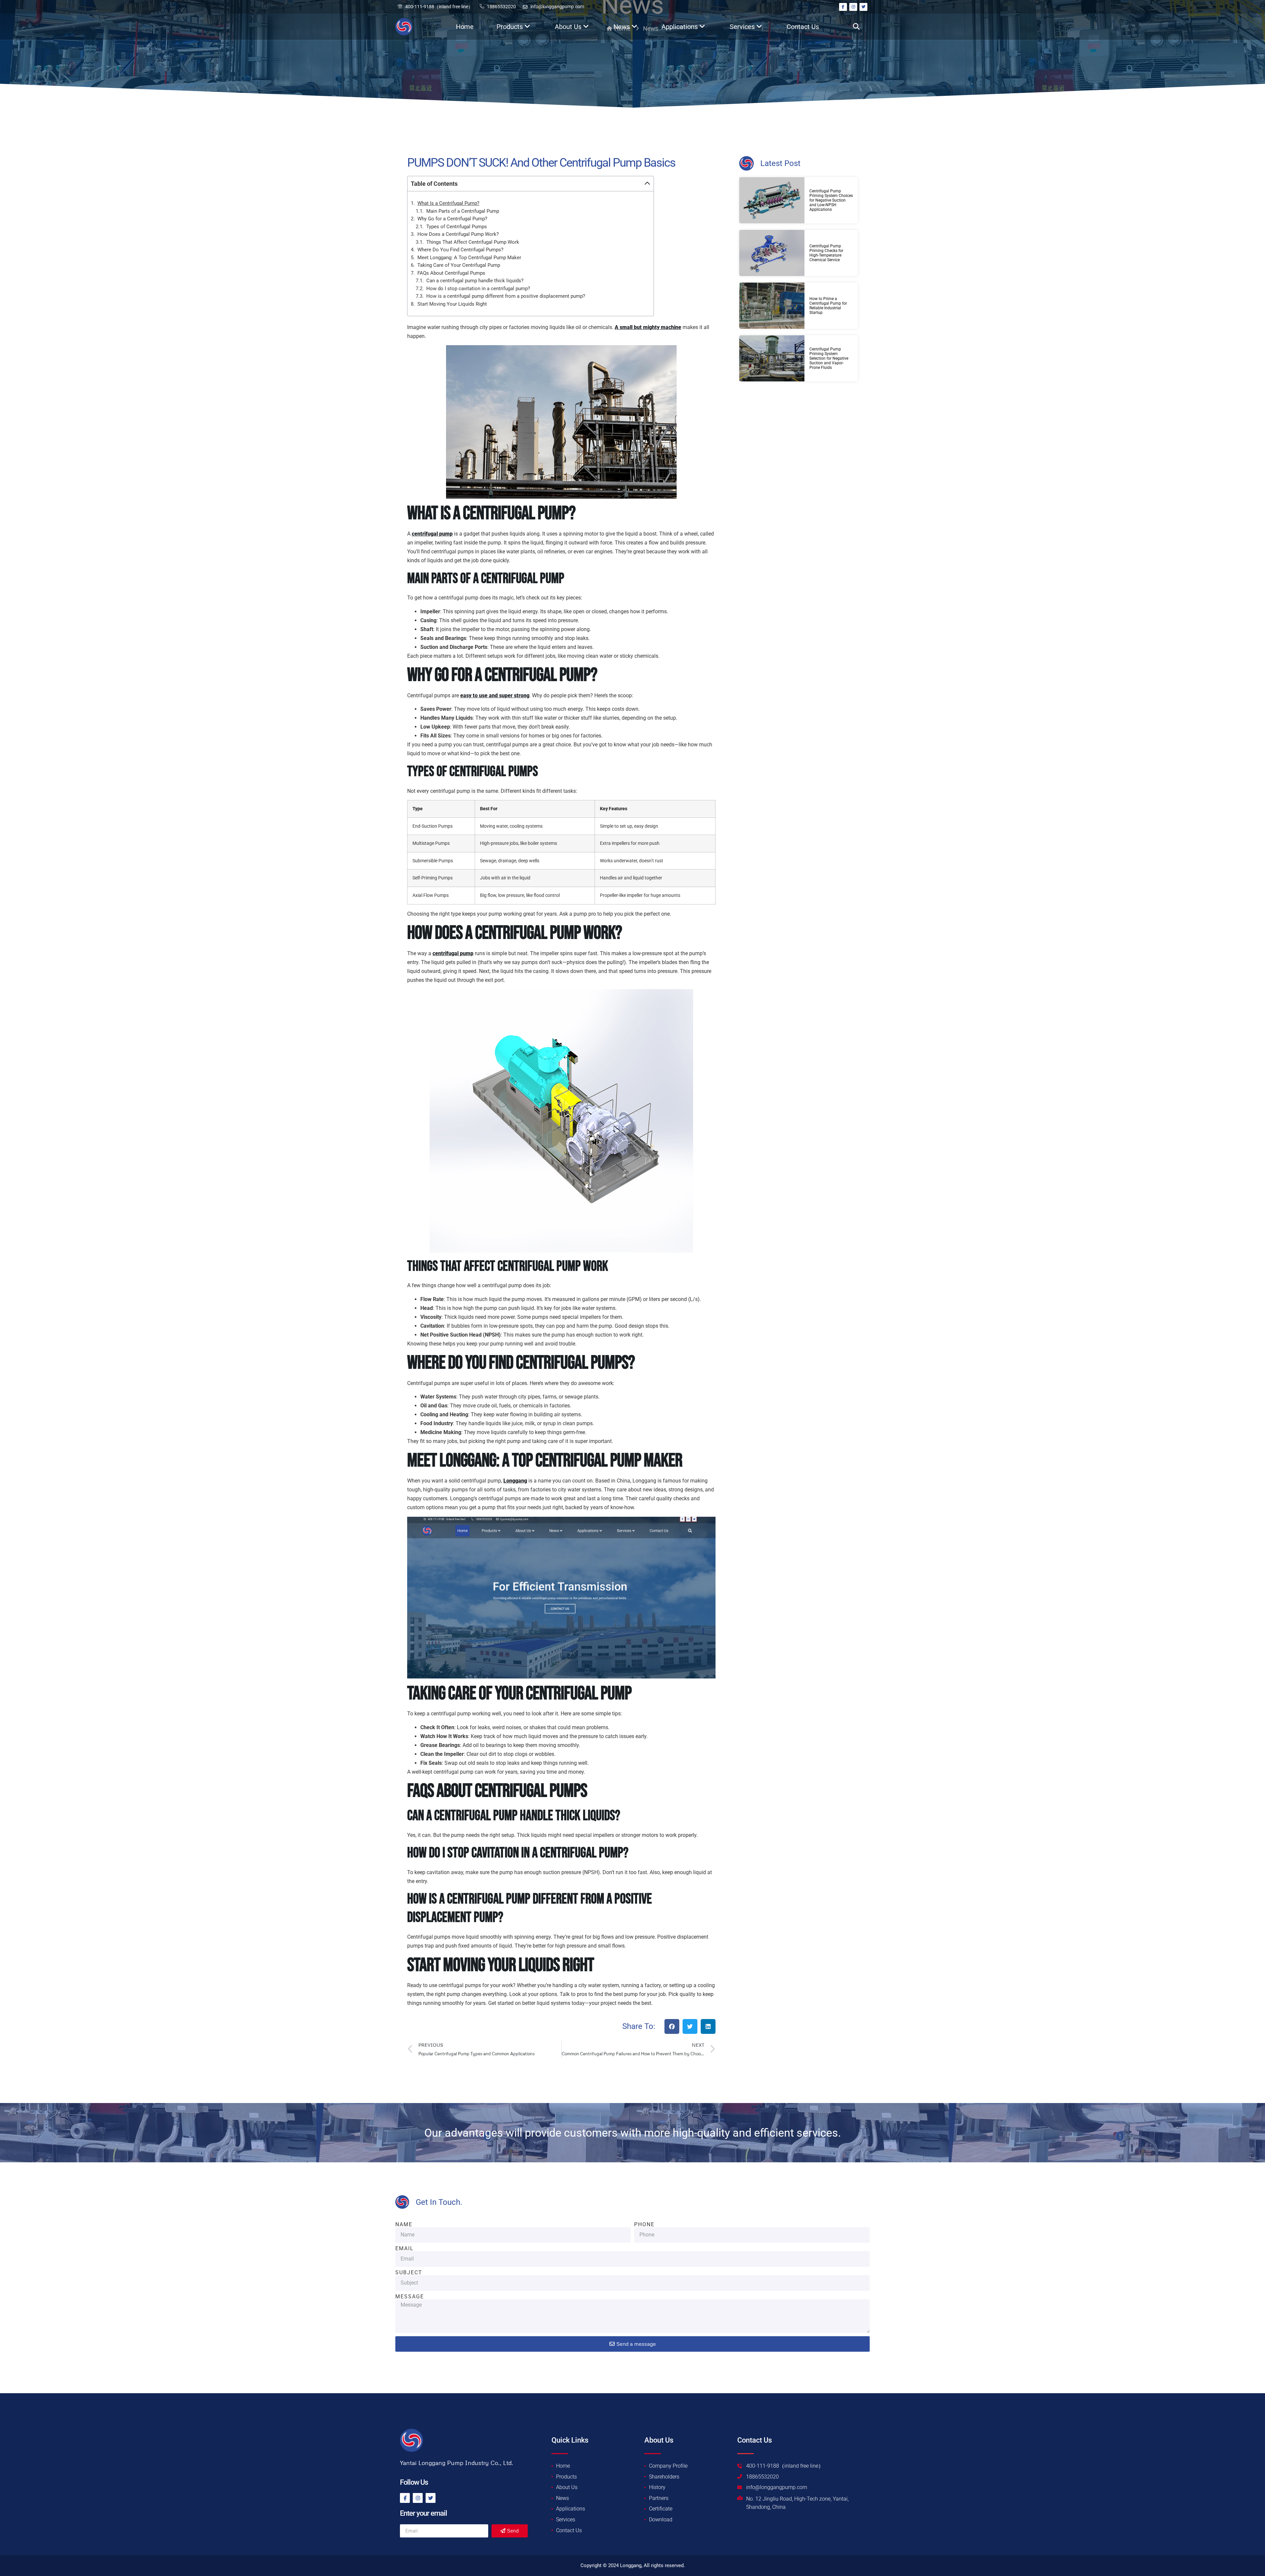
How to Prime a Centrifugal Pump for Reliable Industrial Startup (828, 306)
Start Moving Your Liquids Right (452, 304)
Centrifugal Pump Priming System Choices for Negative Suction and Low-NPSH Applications (831, 200)
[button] (856, 27)
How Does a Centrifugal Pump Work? (458, 234)
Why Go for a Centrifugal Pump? (452, 219)
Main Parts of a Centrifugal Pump (463, 211)
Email (405, 2249)
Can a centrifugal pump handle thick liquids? (475, 281)
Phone (644, 2225)
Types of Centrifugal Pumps (457, 227)
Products (510, 27)
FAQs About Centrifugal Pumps (451, 273)
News (622, 27)
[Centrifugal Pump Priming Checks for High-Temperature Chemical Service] (772, 253)
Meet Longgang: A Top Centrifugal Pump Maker (469, 258)
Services (742, 27)
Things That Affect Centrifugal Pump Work (473, 242)
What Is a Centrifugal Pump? (448, 203)
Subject (409, 2273)
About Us (568, 27)
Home (465, 27)
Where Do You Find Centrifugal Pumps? (460, 250)
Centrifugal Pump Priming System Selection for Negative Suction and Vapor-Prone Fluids (829, 358)
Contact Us (803, 27)
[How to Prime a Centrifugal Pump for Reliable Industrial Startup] (772, 306)
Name (404, 2225)
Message (410, 2297)
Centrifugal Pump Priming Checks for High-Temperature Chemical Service (826, 253)
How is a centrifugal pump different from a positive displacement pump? (506, 296)
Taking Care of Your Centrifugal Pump (459, 265)
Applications (680, 27)
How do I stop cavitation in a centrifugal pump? (478, 289)
